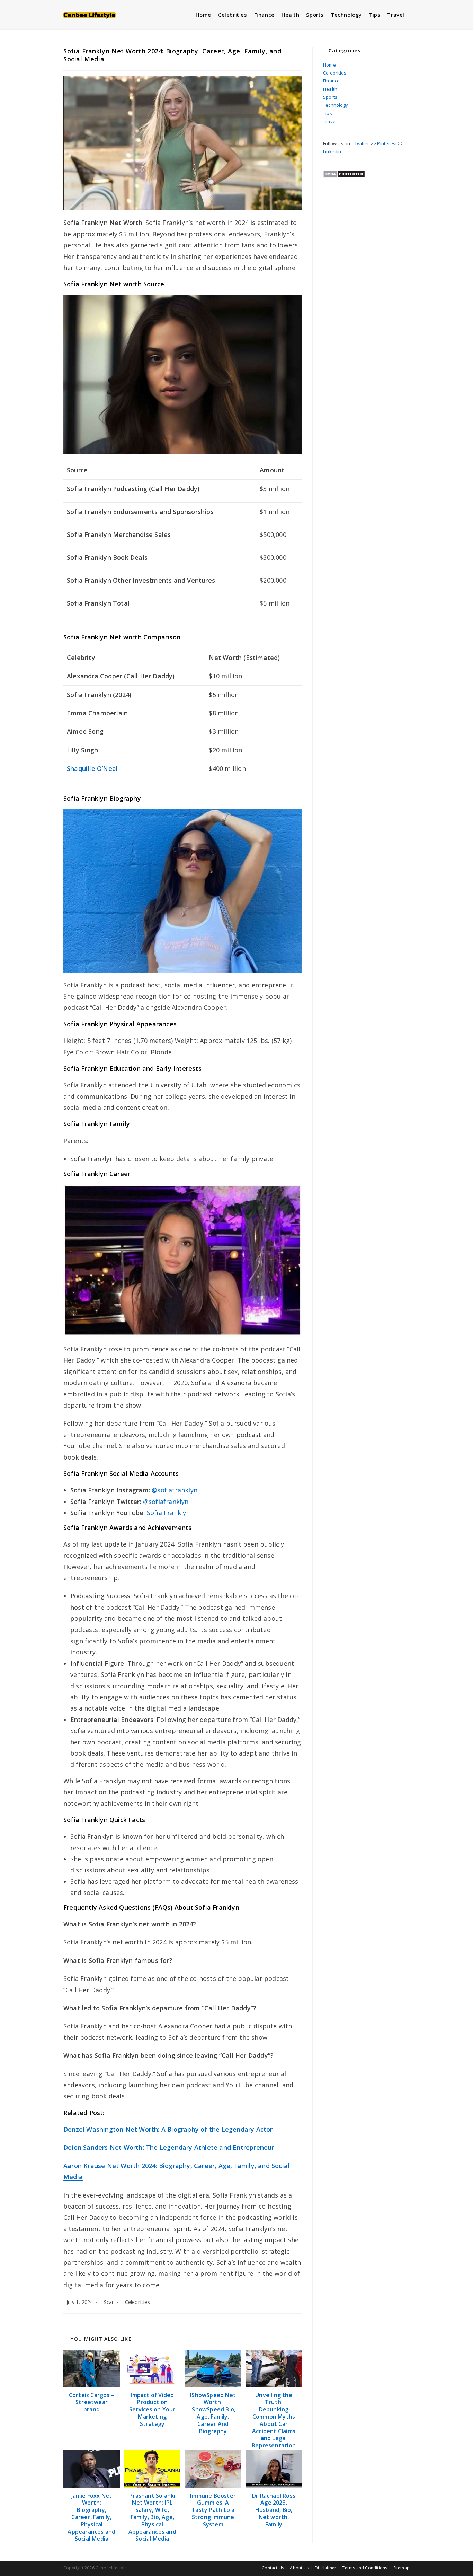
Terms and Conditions (365, 2568)
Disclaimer (325, 2568)
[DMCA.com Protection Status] (344, 173)
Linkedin (332, 151)
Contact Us (273, 2568)
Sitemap (401, 2568)
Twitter (362, 143)
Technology (336, 105)
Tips (328, 113)
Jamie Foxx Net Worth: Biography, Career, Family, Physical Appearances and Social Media (91, 2517)
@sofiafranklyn (174, 1490)
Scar (109, 2302)
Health (330, 89)
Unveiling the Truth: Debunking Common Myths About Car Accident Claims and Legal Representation (274, 2420)
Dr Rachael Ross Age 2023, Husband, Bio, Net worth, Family (274, 2510)
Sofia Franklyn (168, 1513)
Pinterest (387, 143)
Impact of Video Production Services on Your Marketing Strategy (152, 2410)
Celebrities (137, 2302)
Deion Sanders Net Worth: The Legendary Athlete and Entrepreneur (169, 2147)
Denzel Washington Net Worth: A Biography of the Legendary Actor (168, 2129)
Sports (330, 97)
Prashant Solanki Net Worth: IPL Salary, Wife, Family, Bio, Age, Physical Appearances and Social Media (152, 2517)
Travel (330, 121)
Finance (331, 81)
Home (329, 65)
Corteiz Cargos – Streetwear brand (92, 2402)
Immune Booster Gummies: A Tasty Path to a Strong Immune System (213, 2510)
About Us (299, 2568)
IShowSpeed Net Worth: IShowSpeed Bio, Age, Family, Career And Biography (213, 2413)
